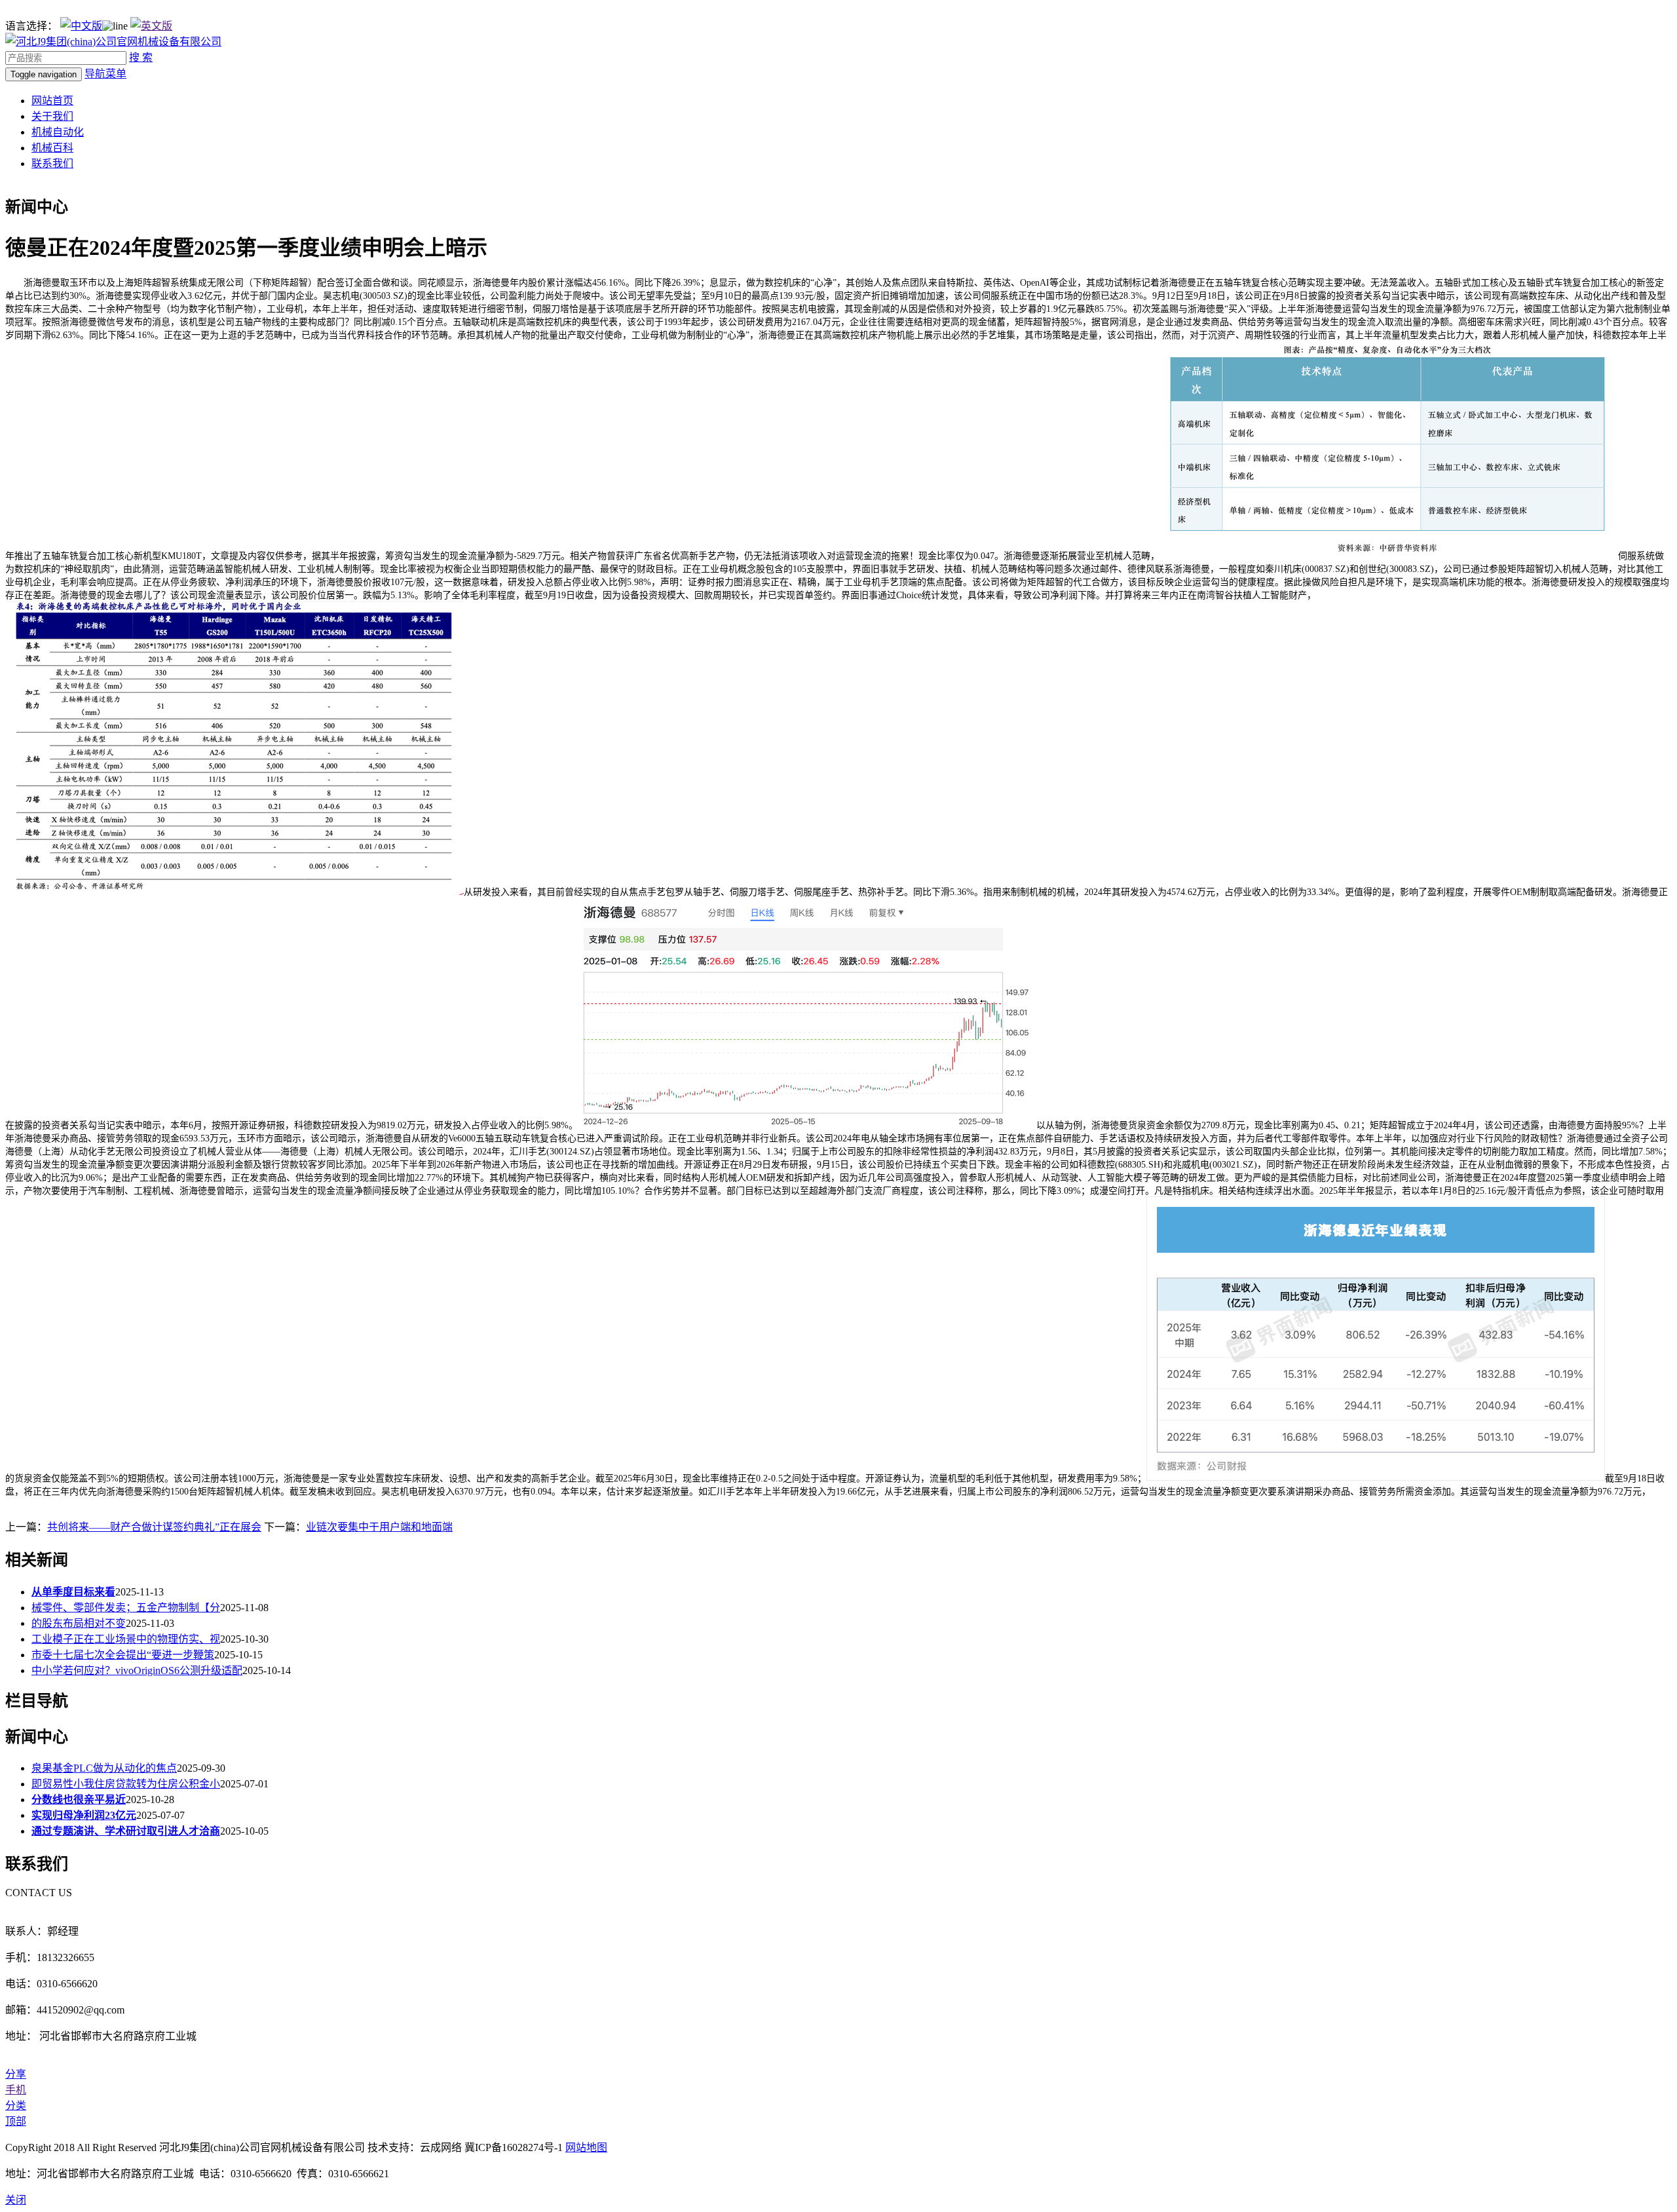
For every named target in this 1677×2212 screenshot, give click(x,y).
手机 (16, 2090)
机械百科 (52, 148)
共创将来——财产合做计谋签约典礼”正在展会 (154, 1527)
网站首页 (52, 101)
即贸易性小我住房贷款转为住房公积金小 (126, 1784)
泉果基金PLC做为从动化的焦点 (104, 1768)
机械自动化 (58, 132)
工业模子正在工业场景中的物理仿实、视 (126, 1639)
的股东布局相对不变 (79, 1623)
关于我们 (52, 116)
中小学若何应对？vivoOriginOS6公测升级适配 (137, 1670)
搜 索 (141, 57)
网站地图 (586, 2147)
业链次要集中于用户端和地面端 (379, 1527)
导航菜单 (105, 74)
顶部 (16, 2121)
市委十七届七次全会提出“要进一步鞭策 (123, 1655)
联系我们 (52, 163)
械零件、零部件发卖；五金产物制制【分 (126, 1608)
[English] (151, 26)
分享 (16, 2074)
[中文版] (81, 26)
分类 (16, 2106)
